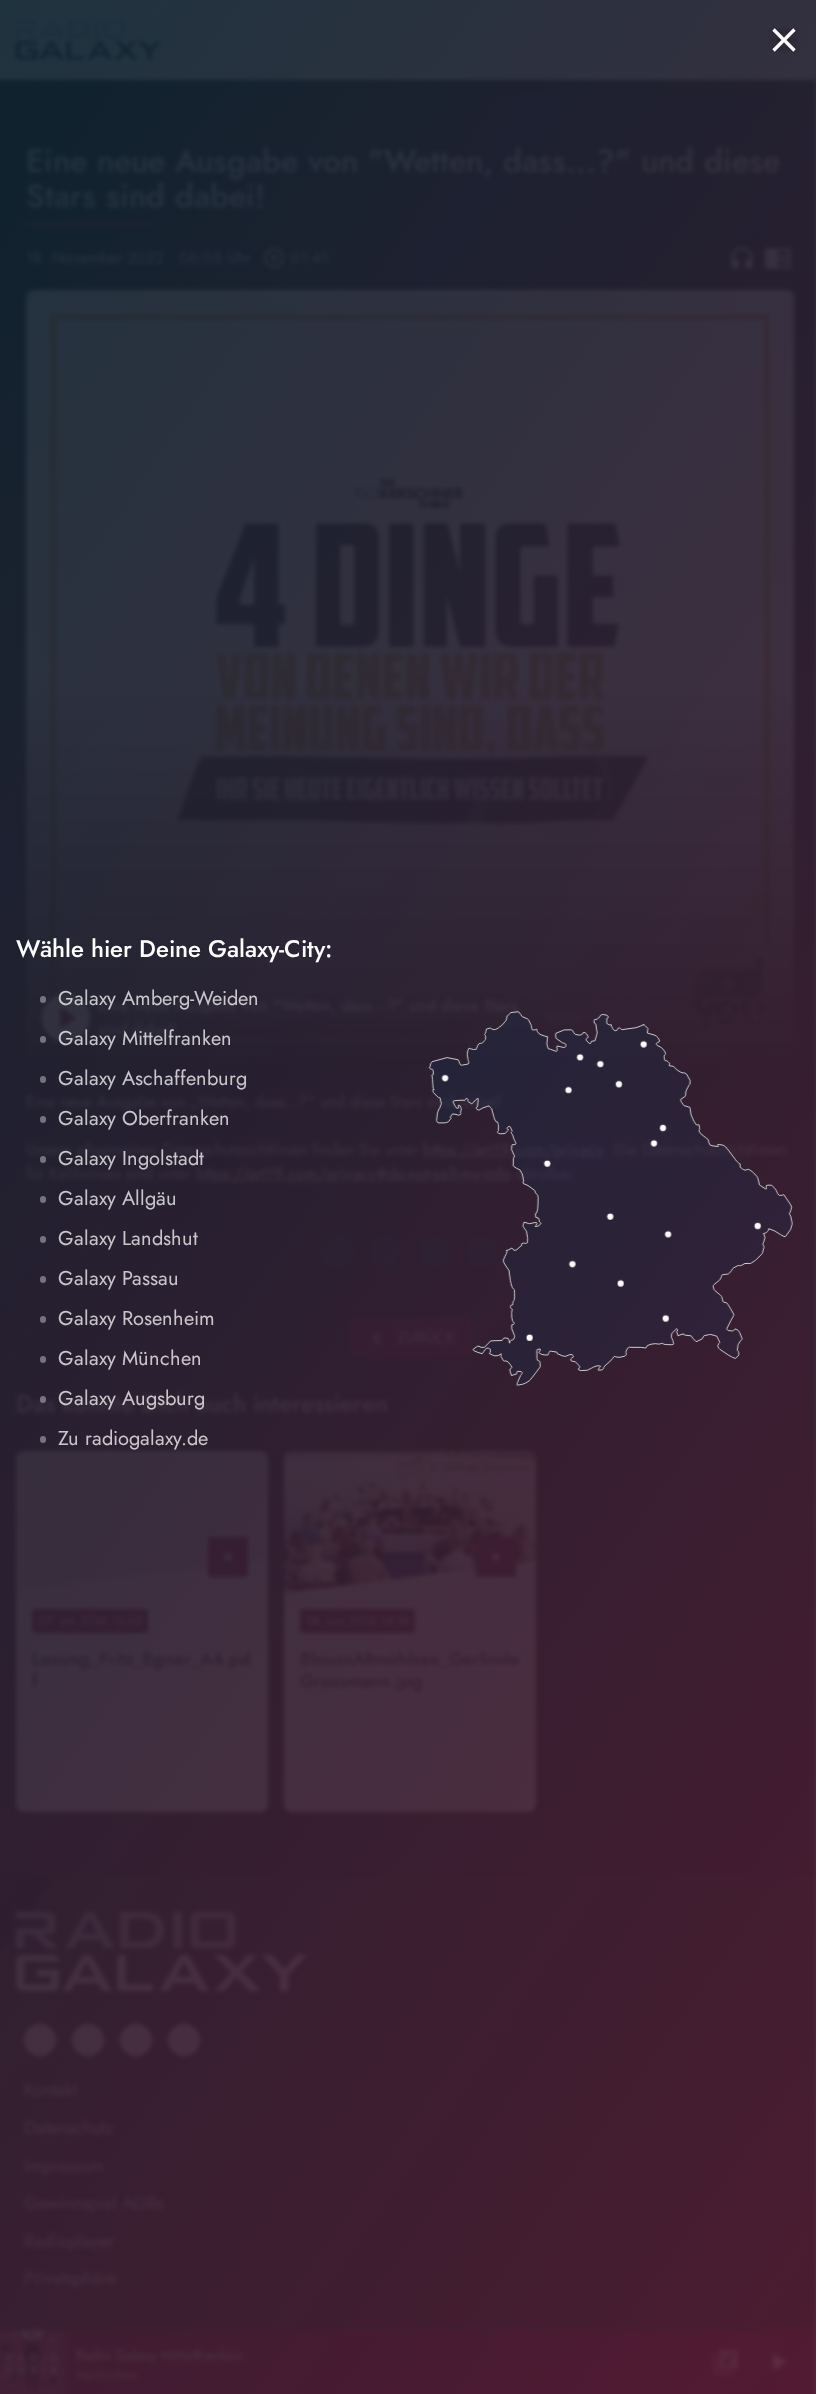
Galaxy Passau (118, 1278)
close (784, 40)
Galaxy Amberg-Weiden (158, 998)
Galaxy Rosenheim (136, 1318)
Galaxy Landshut (128, 1238)
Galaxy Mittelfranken (145, 1038)
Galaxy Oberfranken (144, 1118)
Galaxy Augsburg (131, 1398)
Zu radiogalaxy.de (133, 1438)
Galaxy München (130, 1358)
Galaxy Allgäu (117, 1198)
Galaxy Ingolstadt (131, 1158)
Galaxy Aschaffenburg (152, 1078)
